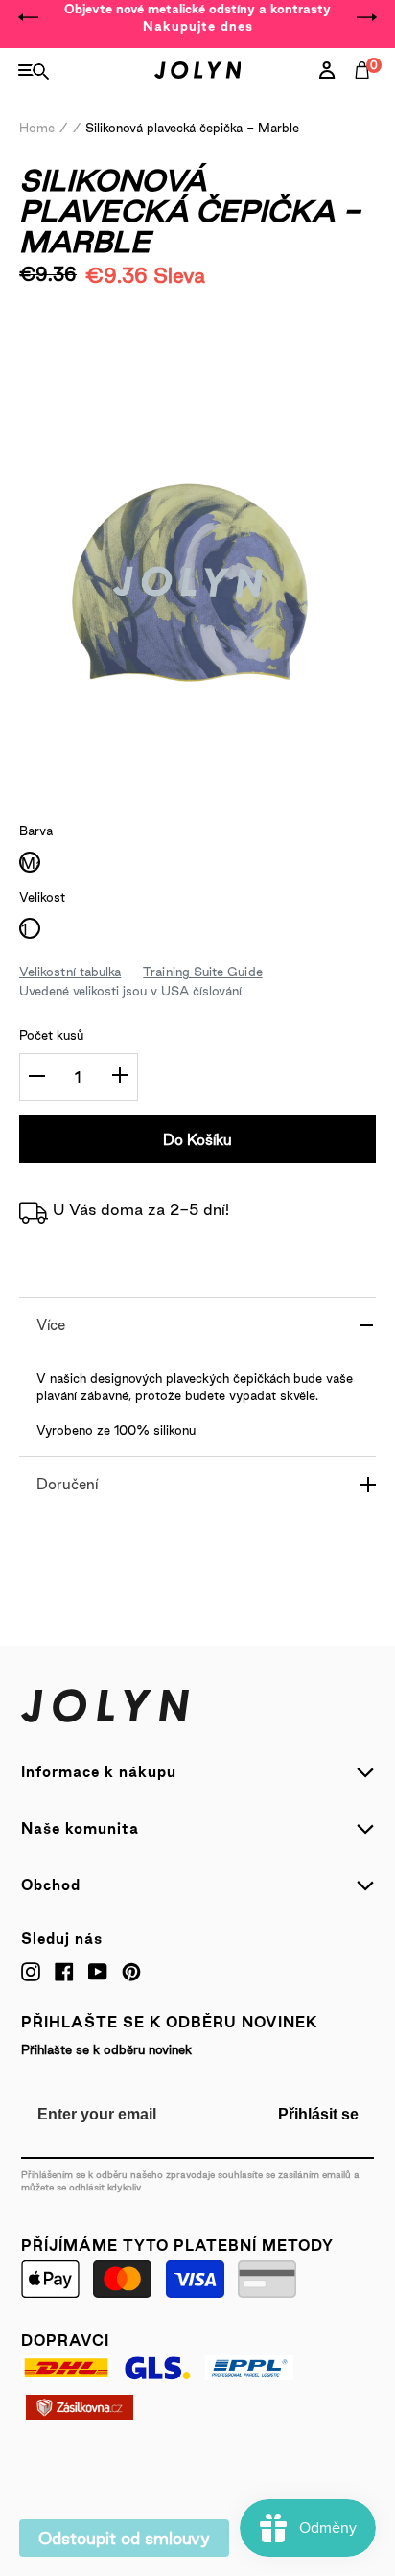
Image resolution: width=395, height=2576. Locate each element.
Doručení (67, 1484)
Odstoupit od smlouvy (124, 2538)
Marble (30, 864)
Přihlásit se (318, 2114)
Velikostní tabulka (70, 972)
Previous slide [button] (29, 17)
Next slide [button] (366, 17)
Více (51, 1325)
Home (37, 128)
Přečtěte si (83, 331)
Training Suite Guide (202, 972)
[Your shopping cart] (366, 91)
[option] (197, 17)
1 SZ (30, 930)
